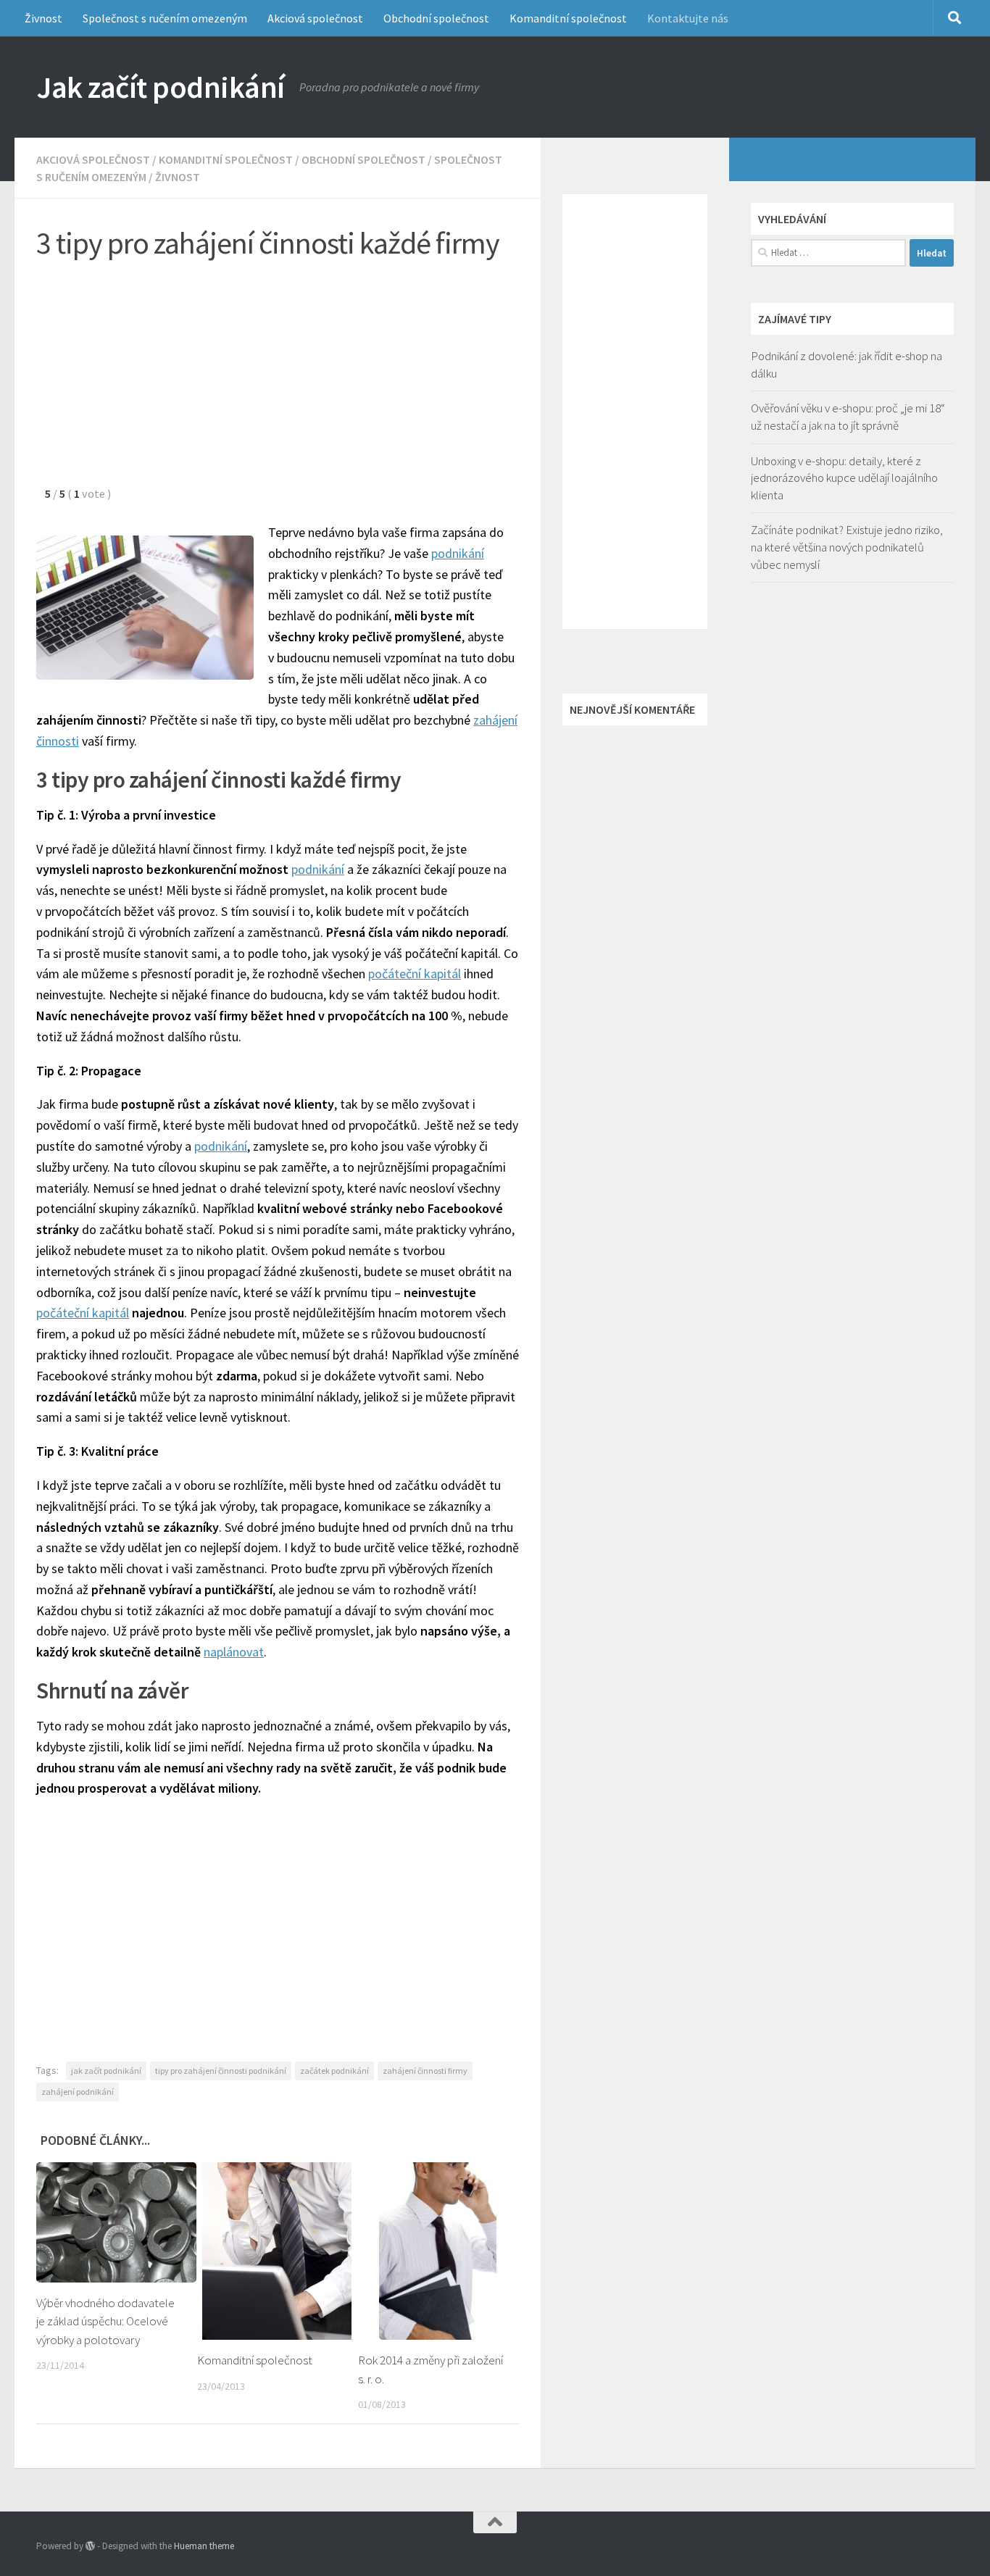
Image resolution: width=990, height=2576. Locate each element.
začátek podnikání (334, 2071)
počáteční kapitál (415, 974)
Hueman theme (204, 2546)
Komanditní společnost (568, 18)
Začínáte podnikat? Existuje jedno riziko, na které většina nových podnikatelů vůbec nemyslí (847, 547)
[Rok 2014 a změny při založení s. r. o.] (438, 2251)
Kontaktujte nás (688, 18)
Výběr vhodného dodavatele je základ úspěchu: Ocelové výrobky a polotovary (105, 2321)
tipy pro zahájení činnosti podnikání (221, 2071)
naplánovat (234, 1652)
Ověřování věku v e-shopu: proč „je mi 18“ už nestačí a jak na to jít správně (848, 417)
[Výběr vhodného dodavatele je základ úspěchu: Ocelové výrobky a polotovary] (116, 2222)
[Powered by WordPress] (90, 2546)
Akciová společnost (315, 18)
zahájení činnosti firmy (425, 2071)
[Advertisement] (278, 380)
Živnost (43, 18)
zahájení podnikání (78, 2092)
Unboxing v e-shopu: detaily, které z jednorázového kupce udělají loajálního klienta (844, 478)
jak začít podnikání (106, 2071)
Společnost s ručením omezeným (165, 18)
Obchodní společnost (436, 18)
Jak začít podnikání (161, 87)
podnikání (458, 553)
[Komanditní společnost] (277, 2251)
